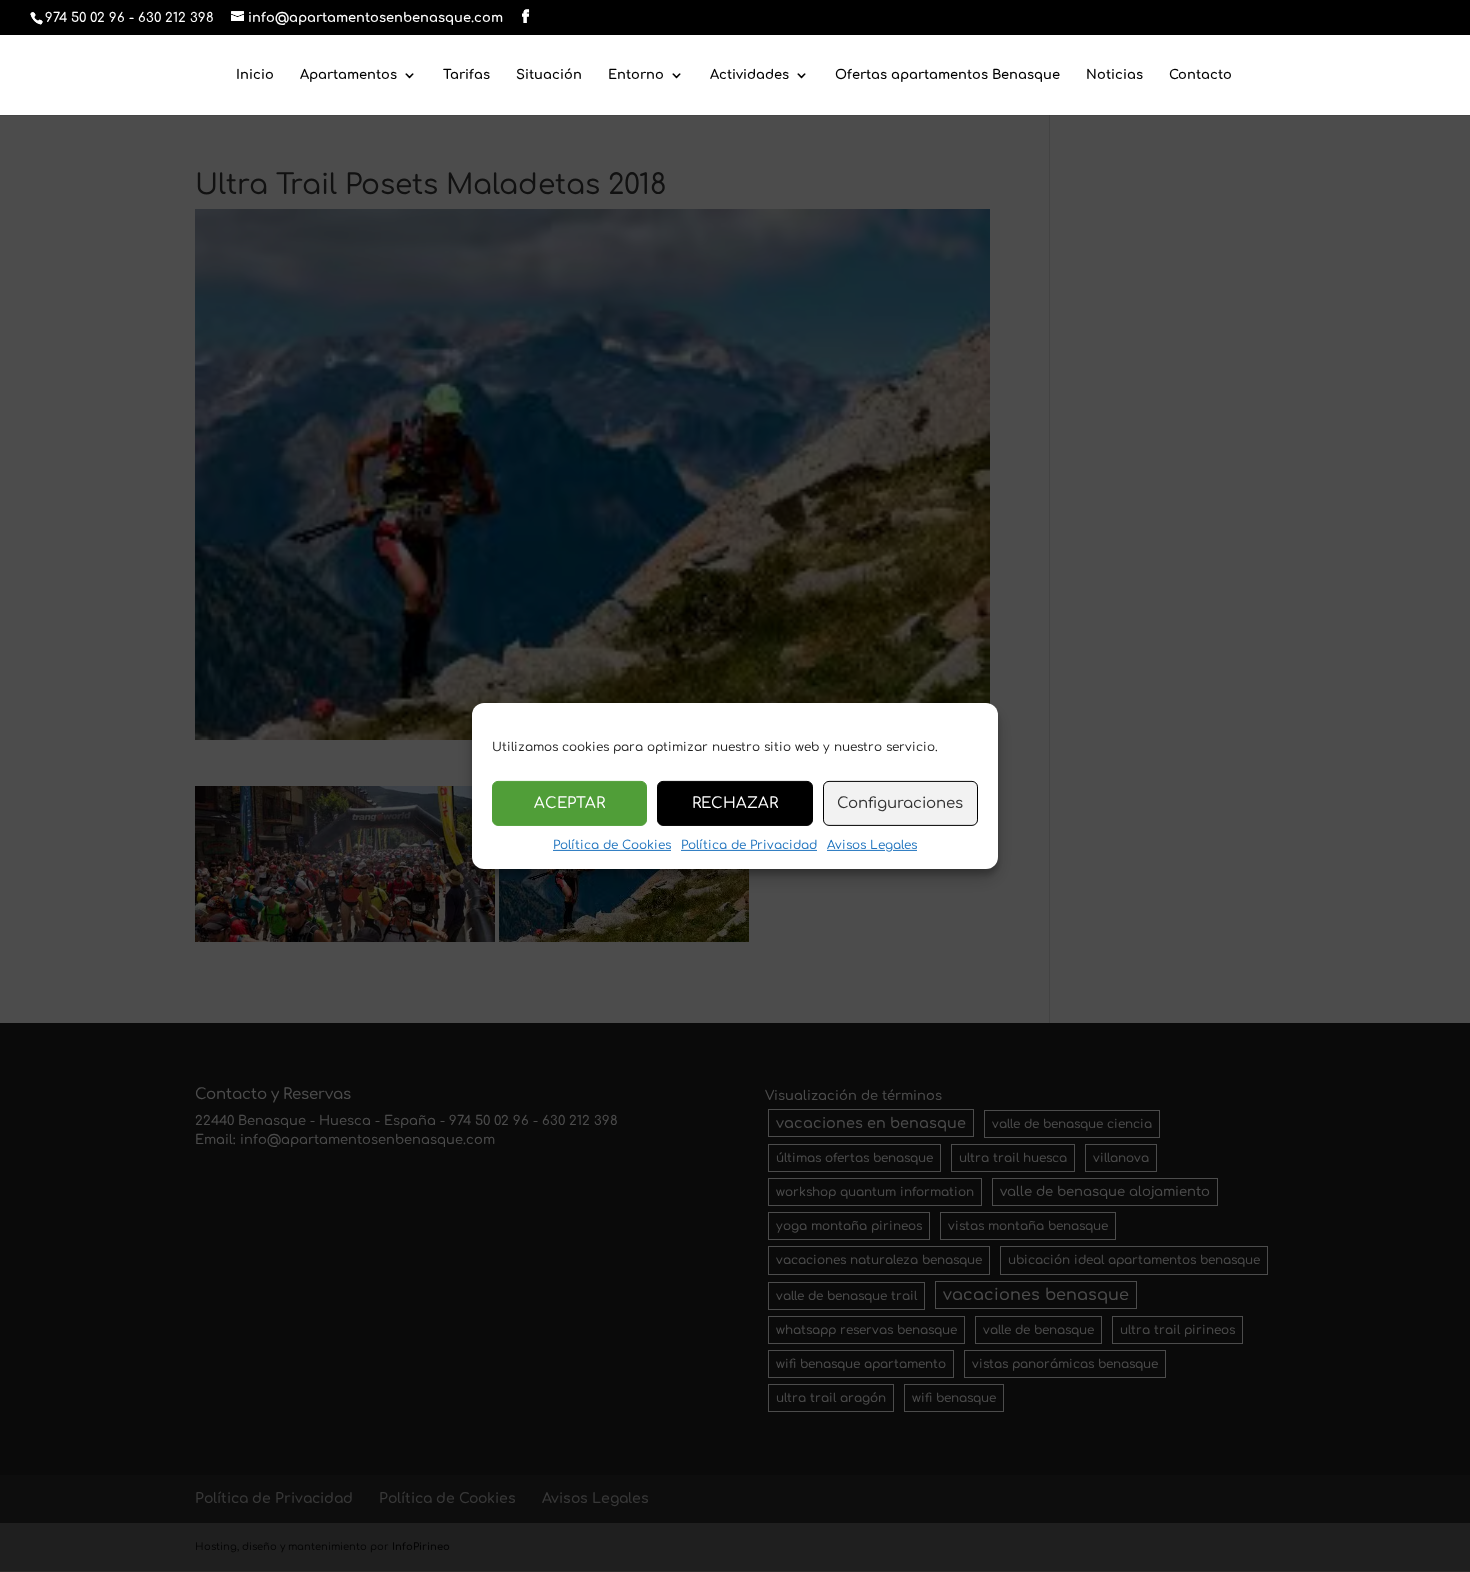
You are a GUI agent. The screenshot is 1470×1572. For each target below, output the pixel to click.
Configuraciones (900, 802)
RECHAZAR (735, 802)
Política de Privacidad (749, 845)
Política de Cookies (612, 845)
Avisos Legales (872, 845)
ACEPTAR (569, 802)
